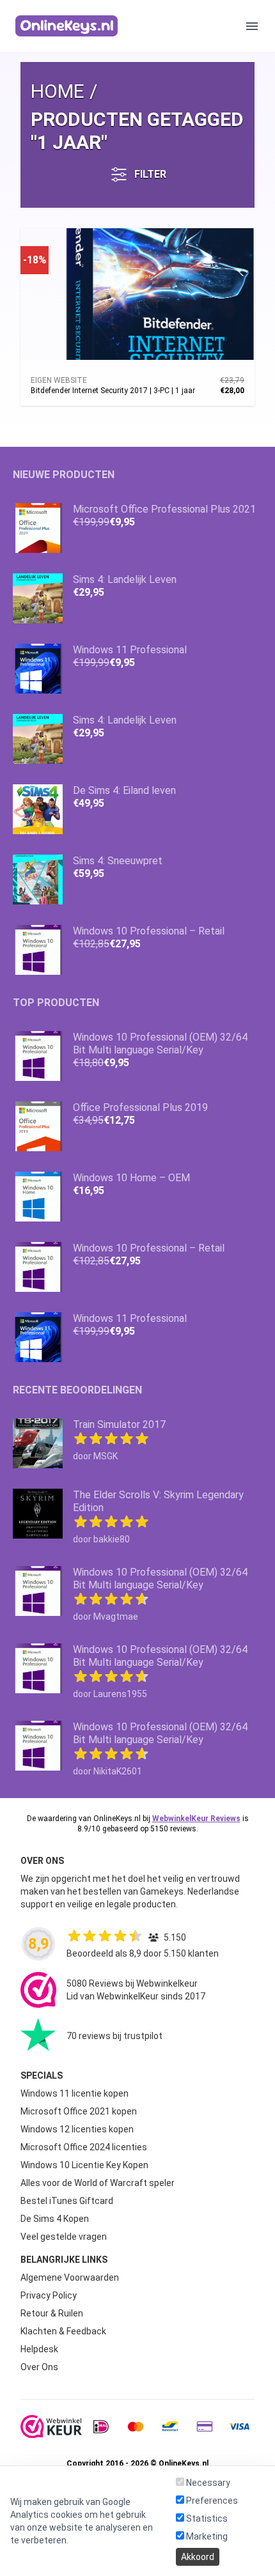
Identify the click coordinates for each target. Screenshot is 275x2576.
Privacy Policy (49, 2295)
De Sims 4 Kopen (55, 2219)
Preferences (211, 2501)
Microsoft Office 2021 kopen (79, 2111)
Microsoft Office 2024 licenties (84, 2147)
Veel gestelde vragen (64, 2237)
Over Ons (39, 2367)
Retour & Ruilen (52, 2313)
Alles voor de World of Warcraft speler (98, 2183)
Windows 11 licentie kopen (75, 2093)
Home (58, 91)
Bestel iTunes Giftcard (67, 2201)
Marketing (206, 2536)
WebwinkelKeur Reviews (196, 1819)
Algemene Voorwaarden (70, 2277)
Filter (150, 174)
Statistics (206, 2518)
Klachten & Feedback (63, 2331)
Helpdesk (39, 2349)
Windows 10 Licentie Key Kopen (84, 2165)
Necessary (207, 2483)
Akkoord (198, 2557)
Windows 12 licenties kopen (77, 2129)
